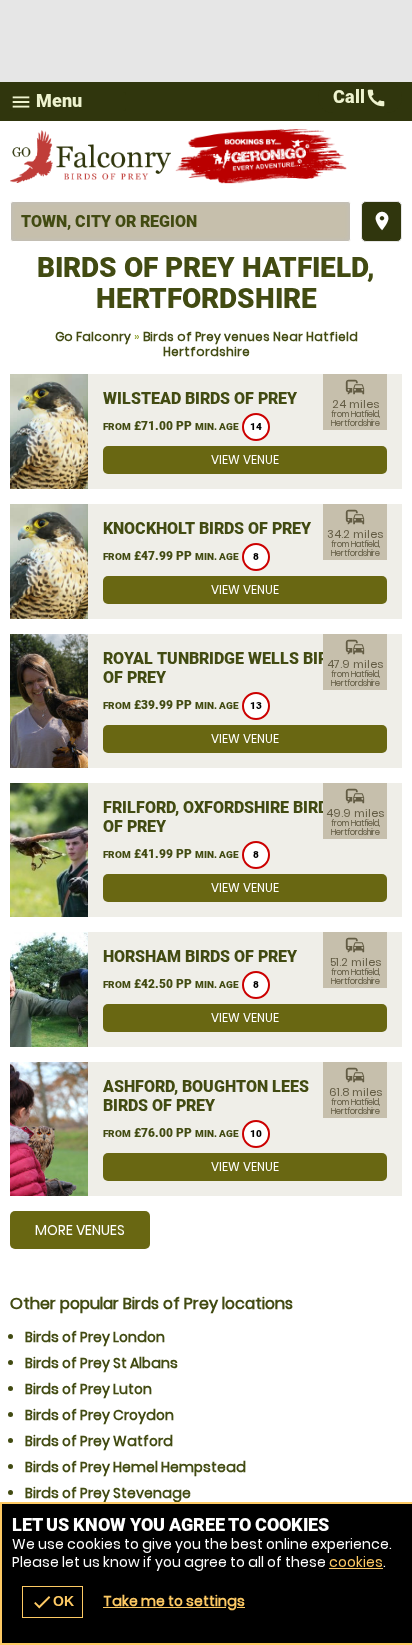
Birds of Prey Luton (88, 1389)
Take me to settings (174, 1601)
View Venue (245, 459)
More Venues (80, 1230)
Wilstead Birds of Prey (200, 398)
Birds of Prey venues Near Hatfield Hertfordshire (250, 344)
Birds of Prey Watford (99, 1441)
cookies (356, 1562)
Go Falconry (93, 336)
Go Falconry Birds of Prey (92, 156)
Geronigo (262, 156)
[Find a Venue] (180, 221)
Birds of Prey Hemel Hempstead (135, 1467)
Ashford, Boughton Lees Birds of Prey (206, 1096)
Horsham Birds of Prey (200, 956)
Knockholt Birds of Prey (207, 528)
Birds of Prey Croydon (99, 1415)
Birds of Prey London (95, 1337)
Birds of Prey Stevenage (108, 1493)
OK (52, 1602)
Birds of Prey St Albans (101, 1363)
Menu (46, 101)
